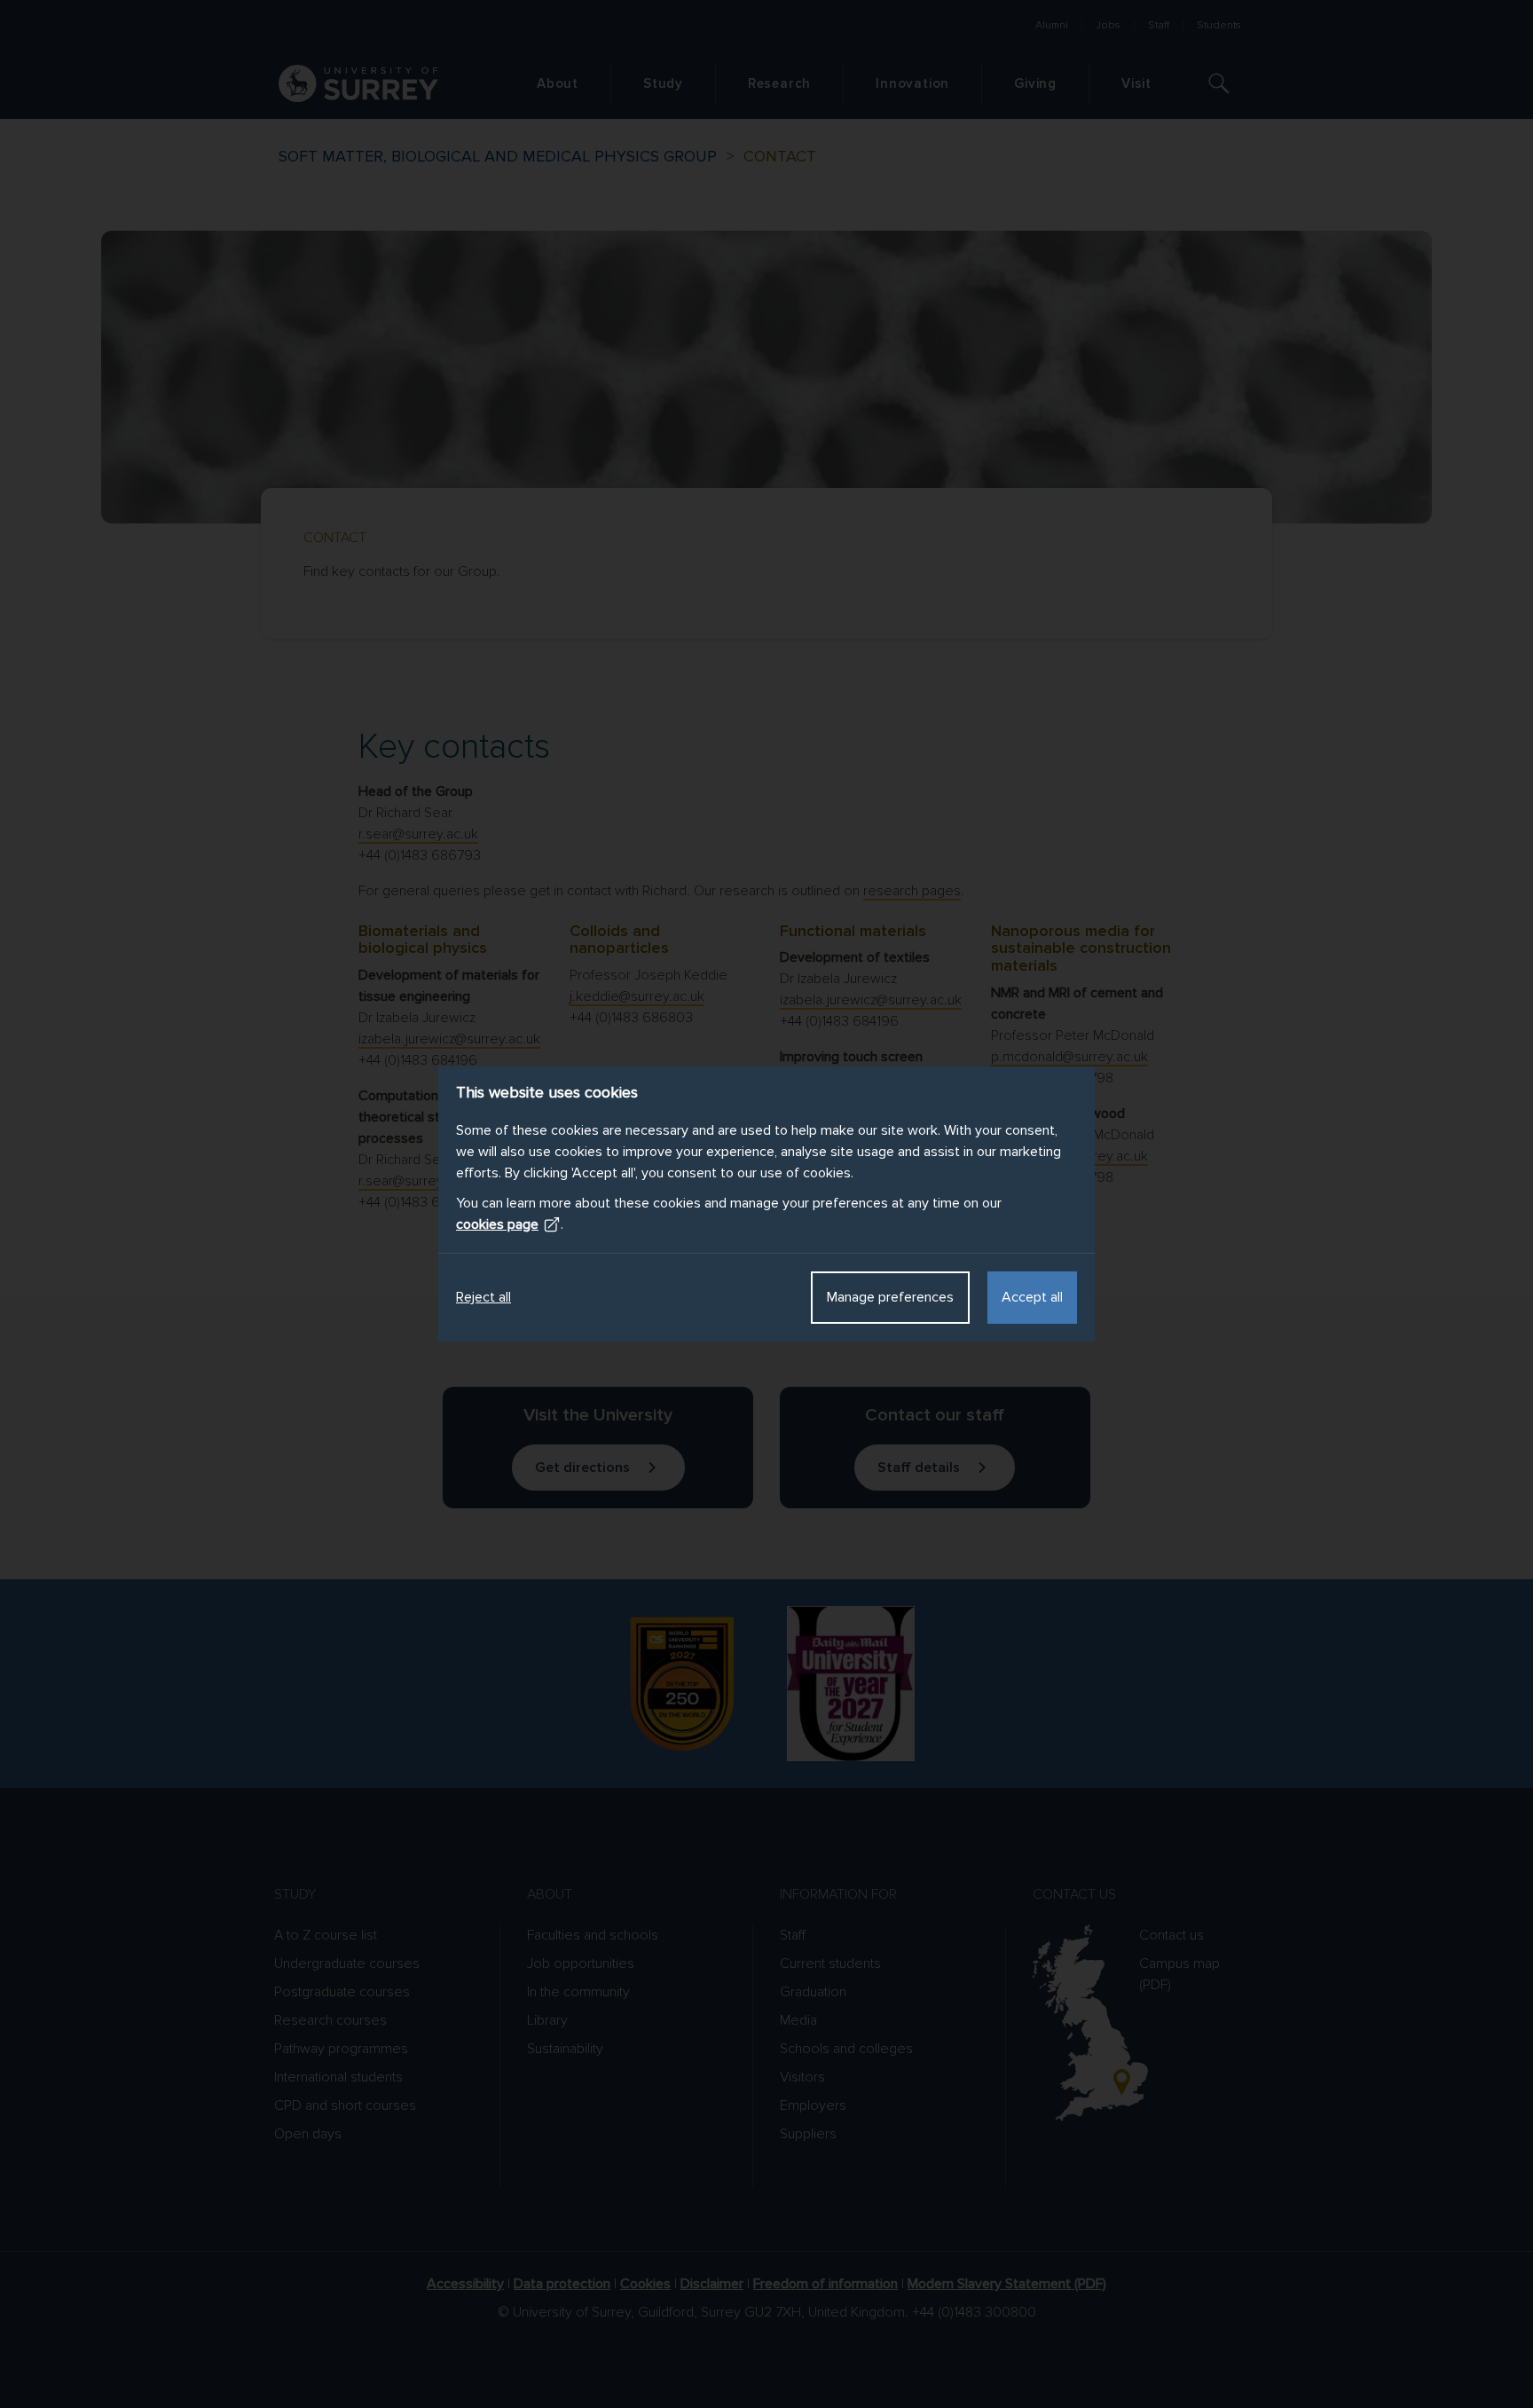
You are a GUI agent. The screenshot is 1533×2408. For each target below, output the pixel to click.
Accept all (1032, 1297)
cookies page (497, 1224)
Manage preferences (890, 1297)
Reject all (483, 1297)
